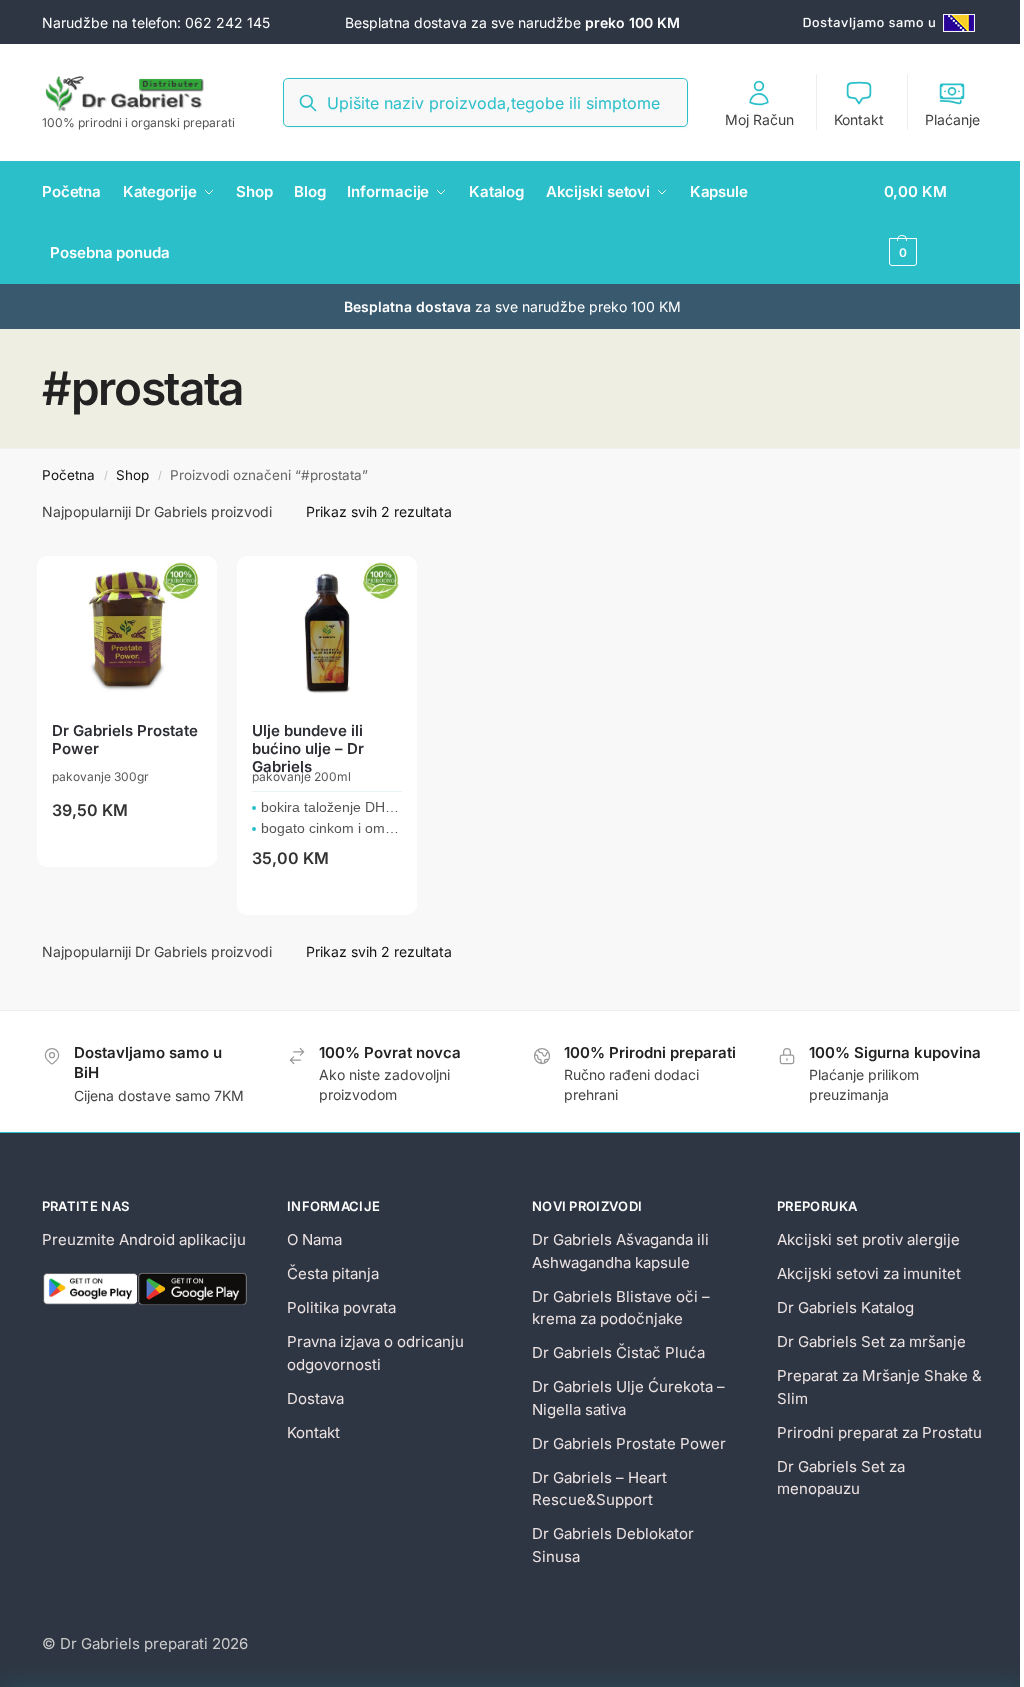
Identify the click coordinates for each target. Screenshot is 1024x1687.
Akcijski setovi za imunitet (869, 1273)
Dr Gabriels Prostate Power (125, 740)
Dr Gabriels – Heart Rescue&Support (599, 1489)
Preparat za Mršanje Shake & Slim (879, 1387)
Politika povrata (341, 1307)
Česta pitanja (333, 1273)
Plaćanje (952, 119)
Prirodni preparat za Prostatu (879, 1432)
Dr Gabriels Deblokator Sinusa (613, 1545)
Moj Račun (759, 119)
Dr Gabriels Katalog (845, 1307)
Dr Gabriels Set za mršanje (871, 1341)
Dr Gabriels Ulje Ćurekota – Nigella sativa (628, 1398)
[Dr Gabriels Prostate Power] (127, 631)
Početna (68, 475)
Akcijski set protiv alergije (868, 1239)
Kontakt (859, 119)
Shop (132, 475)
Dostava (315, 1398)
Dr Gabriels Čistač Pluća (618, 1352)
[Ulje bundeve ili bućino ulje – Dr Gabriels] (327, 631)
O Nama (314, 1239)
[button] (933, 222)
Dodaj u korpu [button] (127, 847)
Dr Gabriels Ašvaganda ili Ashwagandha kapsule (620, 1251)
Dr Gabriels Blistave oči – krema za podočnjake (621, 1308)
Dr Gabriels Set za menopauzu (841, 1478)
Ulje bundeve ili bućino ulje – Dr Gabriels (308, 749)
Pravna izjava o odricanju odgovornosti (375, 1353)
